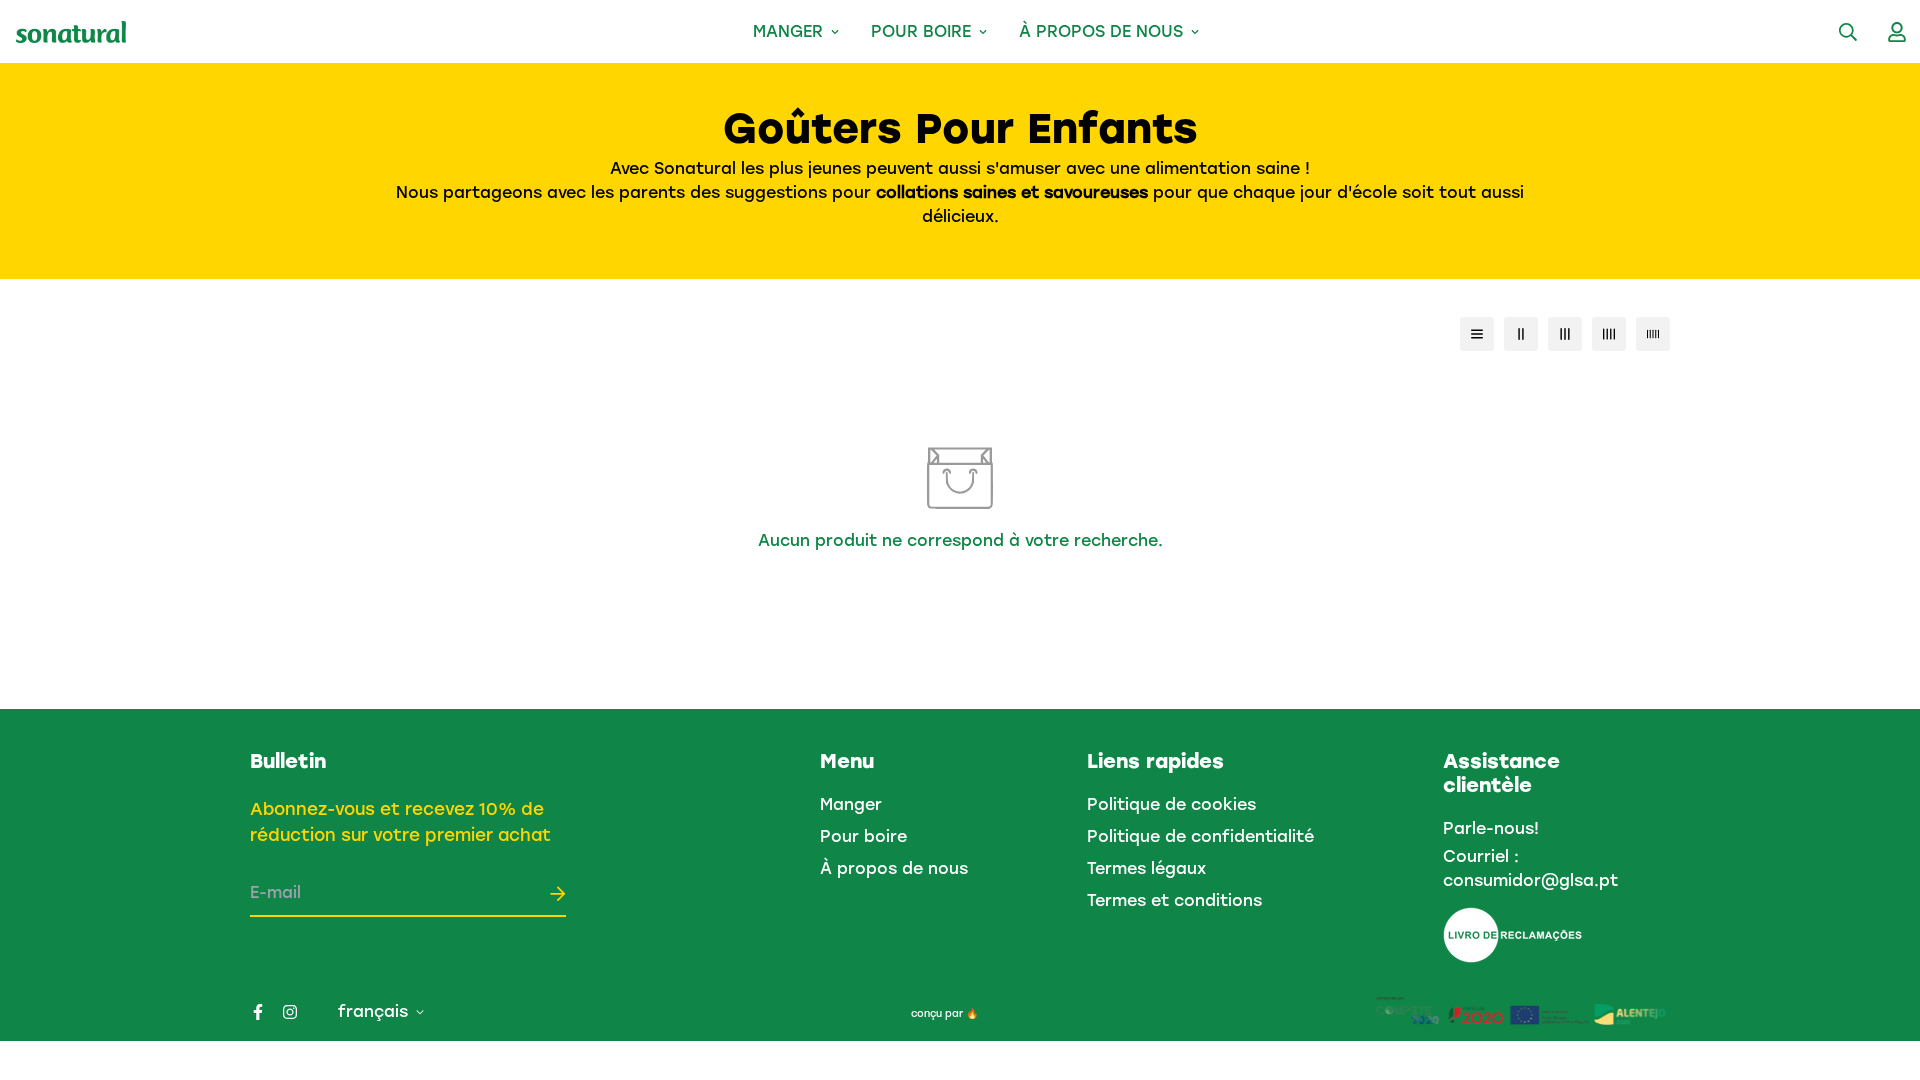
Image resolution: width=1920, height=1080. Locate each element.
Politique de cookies (1171, 804)
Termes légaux (1146, 868)
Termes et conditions (1174, 900)
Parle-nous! (1491, 828)
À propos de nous (1101, 31)
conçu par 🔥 (944, 1013)
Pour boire (921, 31)
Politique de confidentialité (1200, 836)
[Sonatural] (71, 32)
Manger (788, 31)
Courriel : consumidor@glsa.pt (1530, 868)
